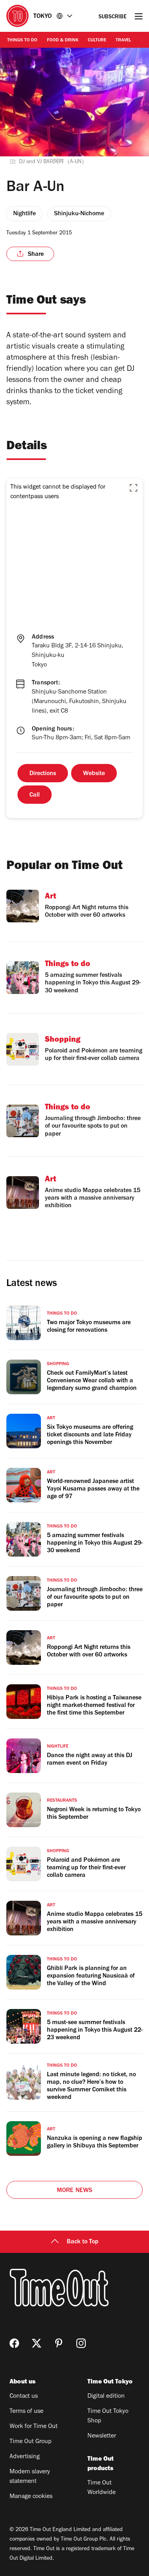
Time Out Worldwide (102, 2488)
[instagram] (81, 2343)
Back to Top (83, 2242)
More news (75, 2191)
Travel (123, 41)
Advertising (25, 2457)
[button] (134, 488)
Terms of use (26, 2412)
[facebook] (14, 2343)
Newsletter (102, 2436)
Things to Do (22, 41)
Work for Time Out (34, 2427)
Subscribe (113, 17)
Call (35, 795)
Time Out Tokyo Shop (108, 2416)
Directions (43, 774)
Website (94, 774)
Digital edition (106, 2397)
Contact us (24, 2397)
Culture (97, 41)
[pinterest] (59, 2343)
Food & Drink (63, 41)
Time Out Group (31, 2442)
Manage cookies (31, 2497)
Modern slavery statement (30, 2477)
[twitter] (37, 2343)
